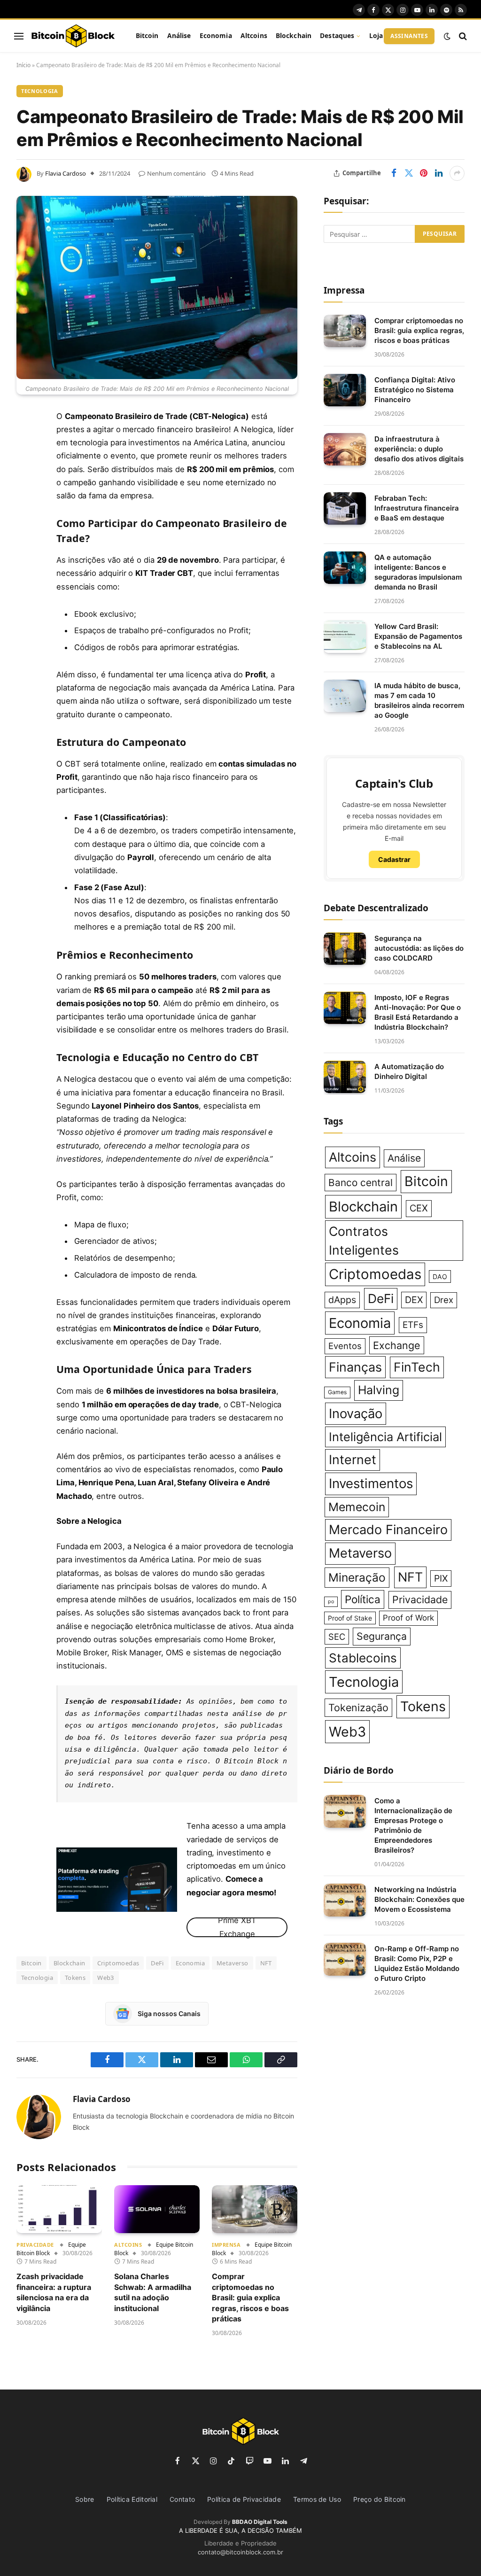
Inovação (356, 1414)
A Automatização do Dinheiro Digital (409, 1071)
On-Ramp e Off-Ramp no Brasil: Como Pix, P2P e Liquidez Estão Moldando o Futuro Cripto (417, 1963)
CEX (419, 1208)
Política (363, 1599)
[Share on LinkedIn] (439, 173)
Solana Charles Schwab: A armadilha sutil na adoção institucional (153, 2292)
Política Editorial (132, 2499)
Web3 (106, 1978)
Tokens (75, 1978)
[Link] (73, 36)
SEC (337, 1637)
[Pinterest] (26, 512)
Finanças (355, 1367)
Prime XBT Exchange (237, 1927)
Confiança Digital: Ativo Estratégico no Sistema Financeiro (415, 390)
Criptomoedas (118, 1963)
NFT (266, 1963)
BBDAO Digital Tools (260, 2522)
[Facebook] (26, 441)
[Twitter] (26, 465)
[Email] (26, 536)
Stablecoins (363, 1658)
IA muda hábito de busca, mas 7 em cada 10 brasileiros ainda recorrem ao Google (419, 700)
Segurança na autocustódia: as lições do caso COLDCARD (419, 948)
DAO (440, 1276)
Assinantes (409, 36)
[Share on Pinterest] (424, 173)
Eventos (345, 1346)
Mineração (357, 1577)
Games (337, 1392)
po (331, 1602)
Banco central (361, 1183)
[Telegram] (26, 560)
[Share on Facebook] (394, 173)
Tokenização (358, 1707)
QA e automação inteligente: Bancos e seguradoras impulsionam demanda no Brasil (418, 572)
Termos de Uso (317, 2499)
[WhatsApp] (26, 584)
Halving (379, 1390)
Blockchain (294, 35)
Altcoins (254, 35)
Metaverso (233, 1963)
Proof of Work (408, 1618)
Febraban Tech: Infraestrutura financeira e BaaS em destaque (417, 508)
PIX (441, 1578)
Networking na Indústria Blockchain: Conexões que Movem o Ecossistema (419, 1899)
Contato (182, 2499)
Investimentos (371, 1483)
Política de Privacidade (244, 2499)
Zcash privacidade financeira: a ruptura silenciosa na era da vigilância (54, 2292)
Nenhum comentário (176, 173)
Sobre (85, 2499)
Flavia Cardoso (66, 173)
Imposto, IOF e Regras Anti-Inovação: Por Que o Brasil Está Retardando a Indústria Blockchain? (418, 1012)
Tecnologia (40, 91)
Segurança (382, 1636)
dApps (342, 1300)
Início (23, 65)
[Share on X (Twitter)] (409, 173)
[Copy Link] (26, 608)
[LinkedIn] (26, 489)
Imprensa (226, 2245)
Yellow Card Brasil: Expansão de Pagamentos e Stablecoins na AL (418, 636)
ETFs (413, 1325)
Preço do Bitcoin (380, 2499)
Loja (376, 35)
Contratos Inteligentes (364, 1241)
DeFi (157, 1963)
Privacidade (35, 2245)
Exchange (397, 1345)
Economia (216, 35)
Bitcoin (147, 35)
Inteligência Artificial (385, 1437)
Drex (444, 1300)
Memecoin (357, 1507)
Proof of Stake (350, 1618)
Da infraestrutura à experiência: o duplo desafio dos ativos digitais (419, 449)
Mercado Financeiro (388, 1530)
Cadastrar (394, 859)
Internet (353, 1460)
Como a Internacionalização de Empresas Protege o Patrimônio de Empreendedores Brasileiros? (413, 1825)
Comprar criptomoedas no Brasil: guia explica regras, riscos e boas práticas (250, 2297)
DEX (414, 1300)
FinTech (417, 1367)
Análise (179, 35)
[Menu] (19, 36)
